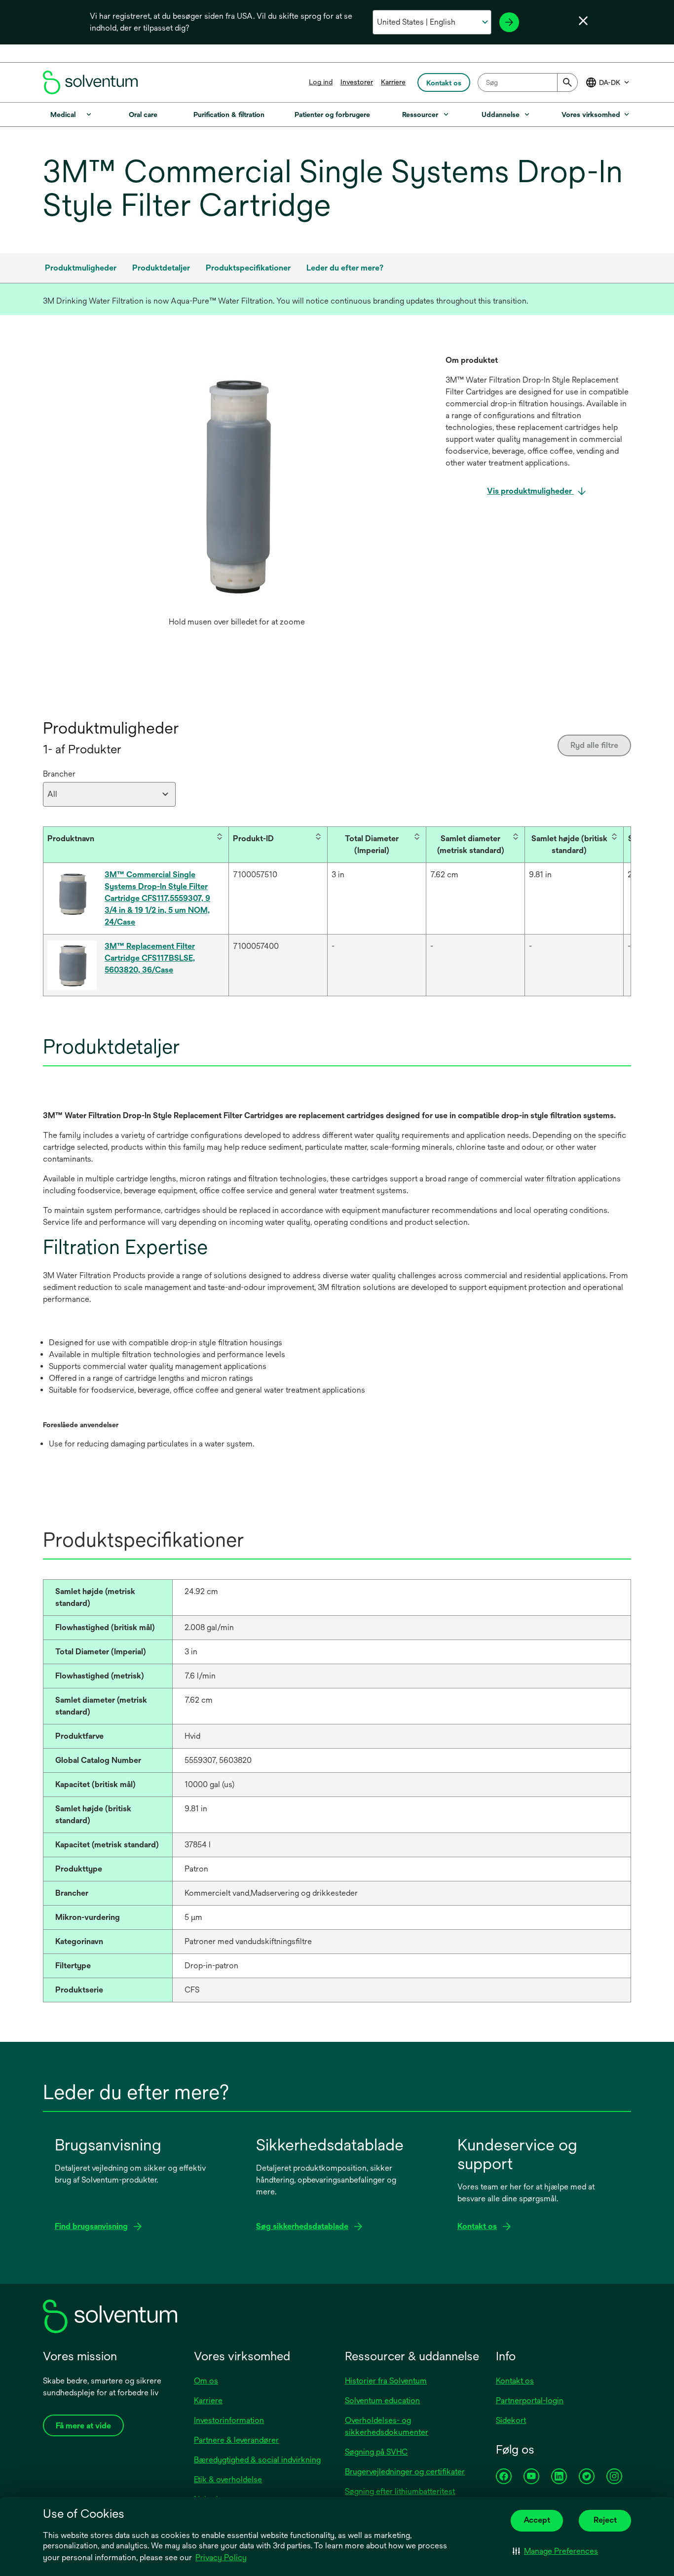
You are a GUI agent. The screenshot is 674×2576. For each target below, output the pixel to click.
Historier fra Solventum (386, 2381)
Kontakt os (515, 2381)
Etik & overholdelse (228, 2479)
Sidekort (511, 2420)
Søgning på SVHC (376, 2452)
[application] (237, 483)
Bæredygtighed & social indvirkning (257, 2460)
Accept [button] (537, 2520)
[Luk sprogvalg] (583, 21)
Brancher (59, 774)
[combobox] (528, 82)
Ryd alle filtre (594, 745)
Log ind (321, 82)
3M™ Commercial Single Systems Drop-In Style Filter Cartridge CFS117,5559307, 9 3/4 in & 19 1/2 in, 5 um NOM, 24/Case (157, 898)
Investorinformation (229, 2420)
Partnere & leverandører (236, 2440)
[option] (237, 493)
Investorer (357, 82)
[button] (555, 2551)
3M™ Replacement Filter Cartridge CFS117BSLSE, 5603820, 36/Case (150, 958)
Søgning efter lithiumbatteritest (400, 2491)
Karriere (393, 82)
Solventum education (382, 2400)
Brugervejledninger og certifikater (405, 2472)
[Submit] (567, 82)
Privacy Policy (221, 2557)
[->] (509, 22)
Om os (206, 2381)
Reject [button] (605, 2520)
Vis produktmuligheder (530, 491)
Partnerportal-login (530, 2400)
